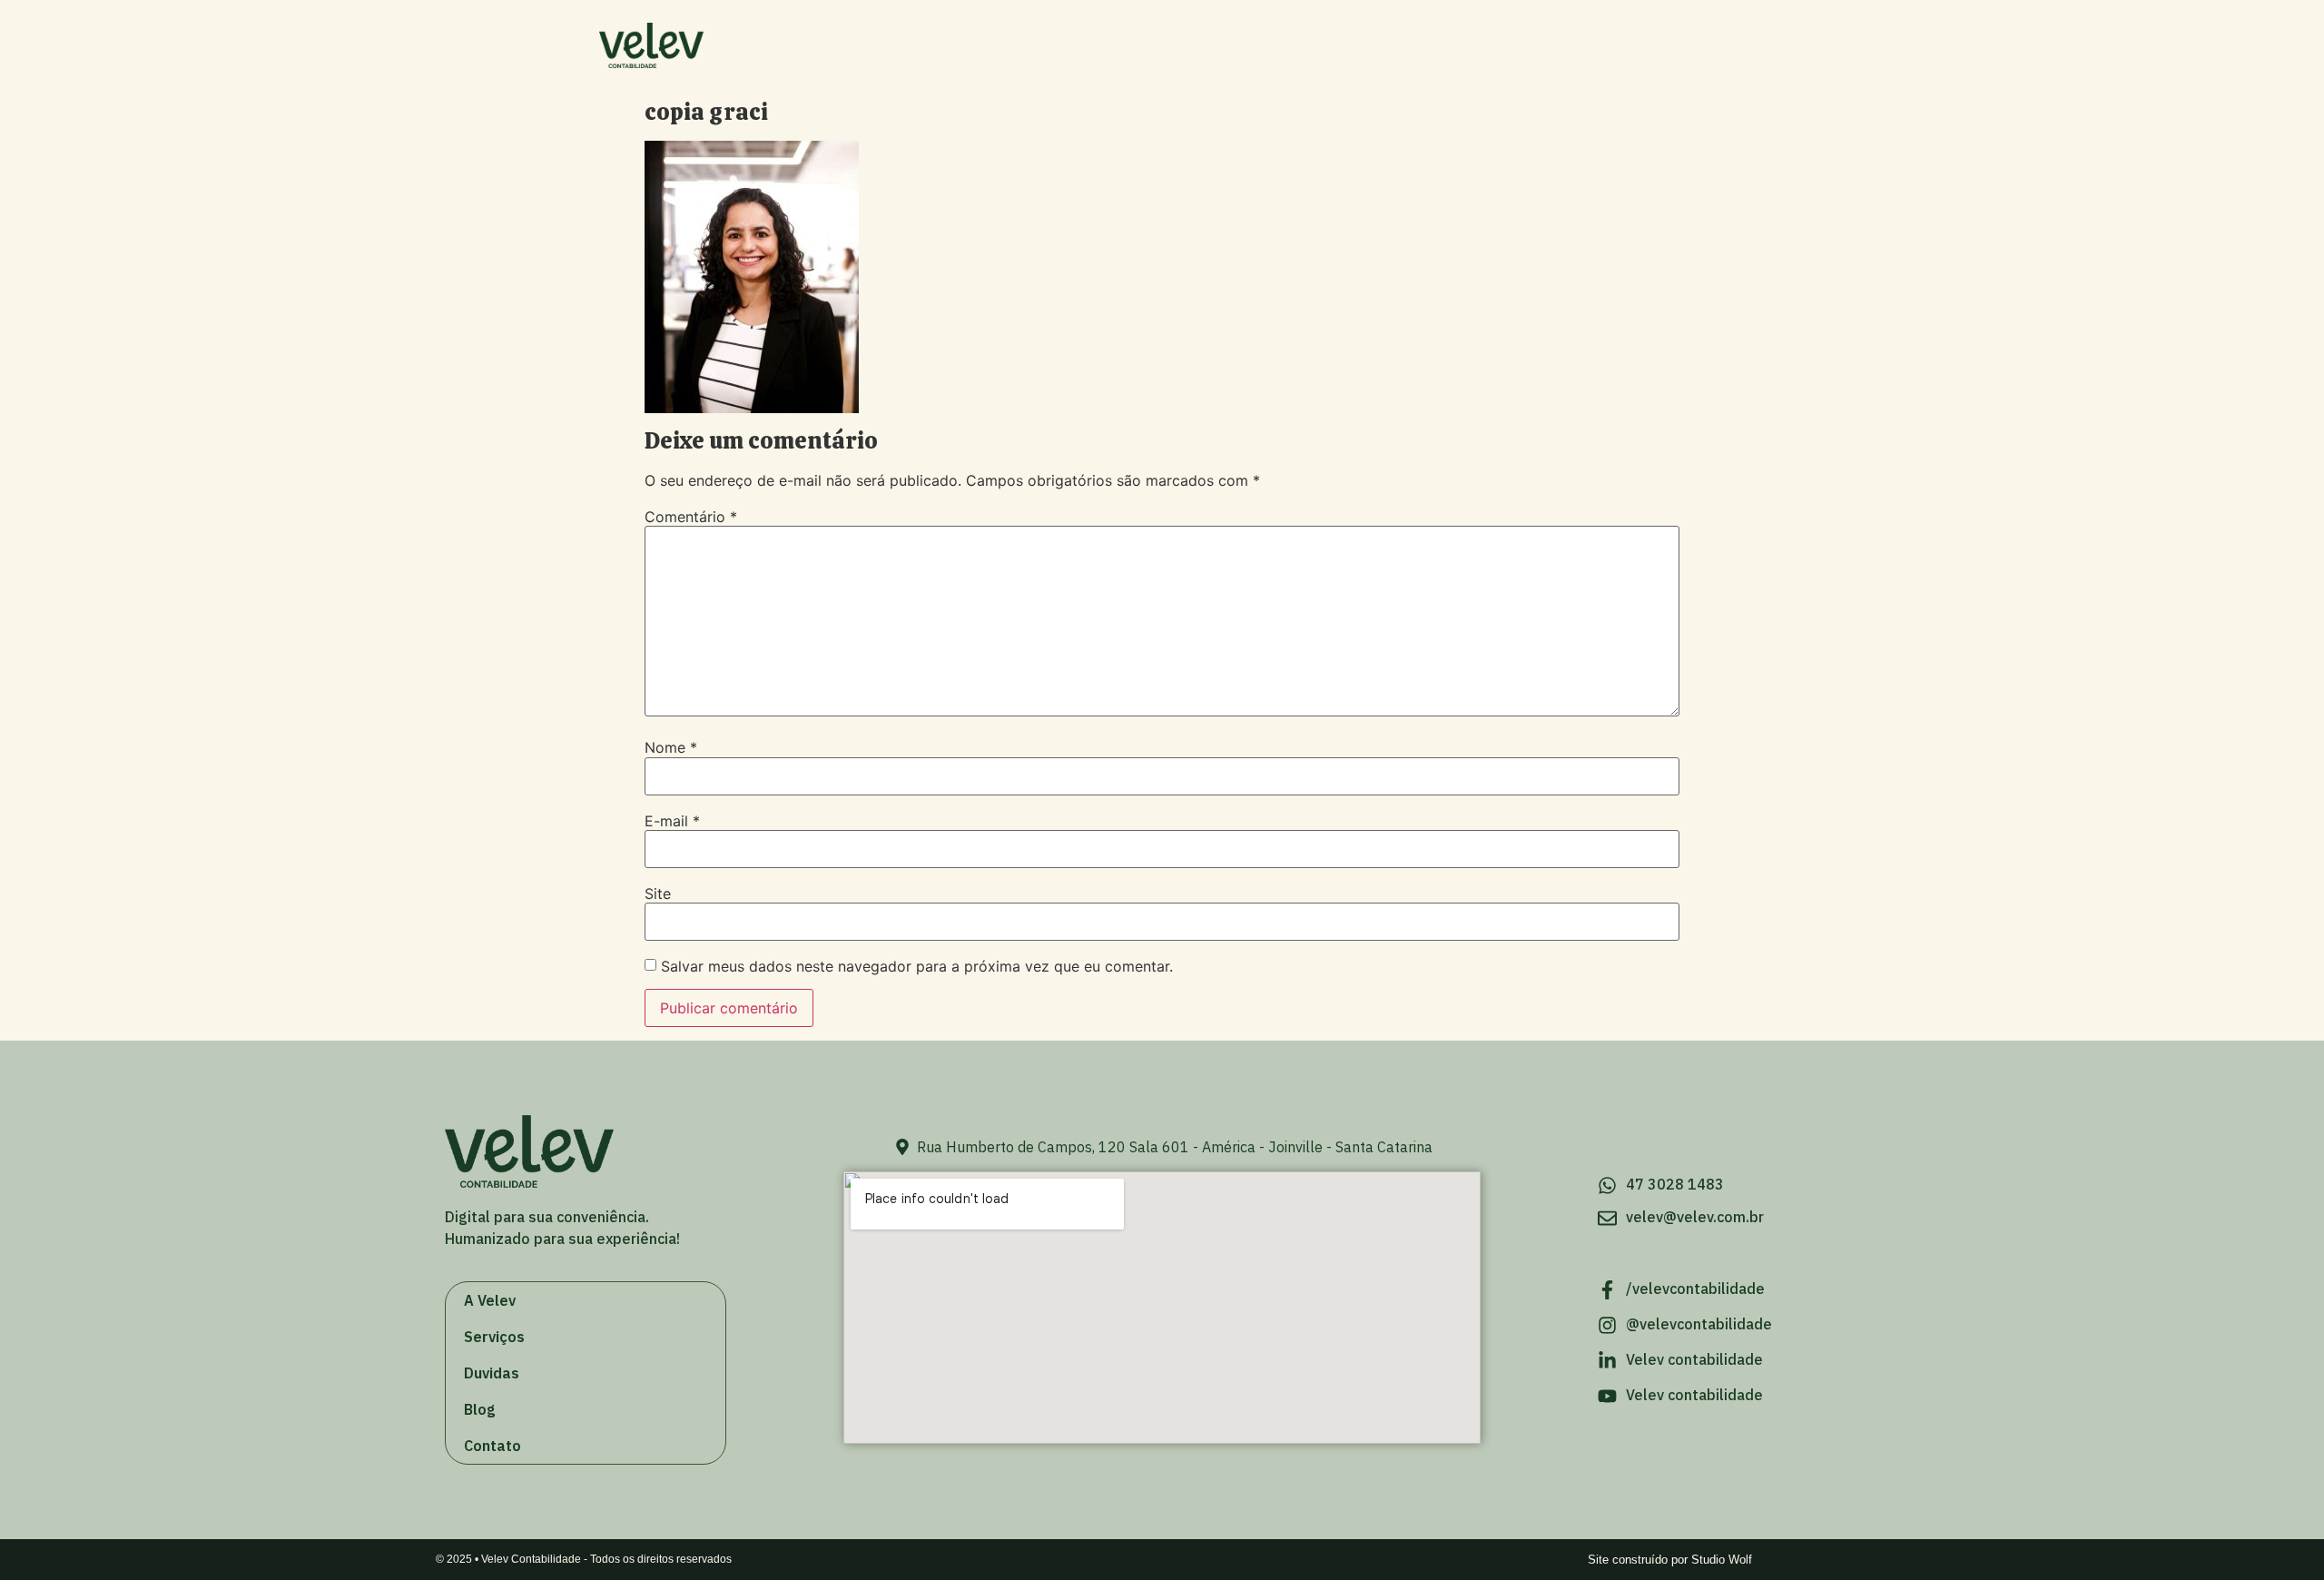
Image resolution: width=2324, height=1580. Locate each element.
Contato (1689, 45)
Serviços (1404, 45)
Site (658, 894)
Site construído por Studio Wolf (1670, 1560)
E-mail (672, 821)
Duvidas (1509, 45)
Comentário (691, 517)
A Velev (1303, 45)
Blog (1599, 45)
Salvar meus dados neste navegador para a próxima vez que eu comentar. (917, 966)
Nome (671, 747)
